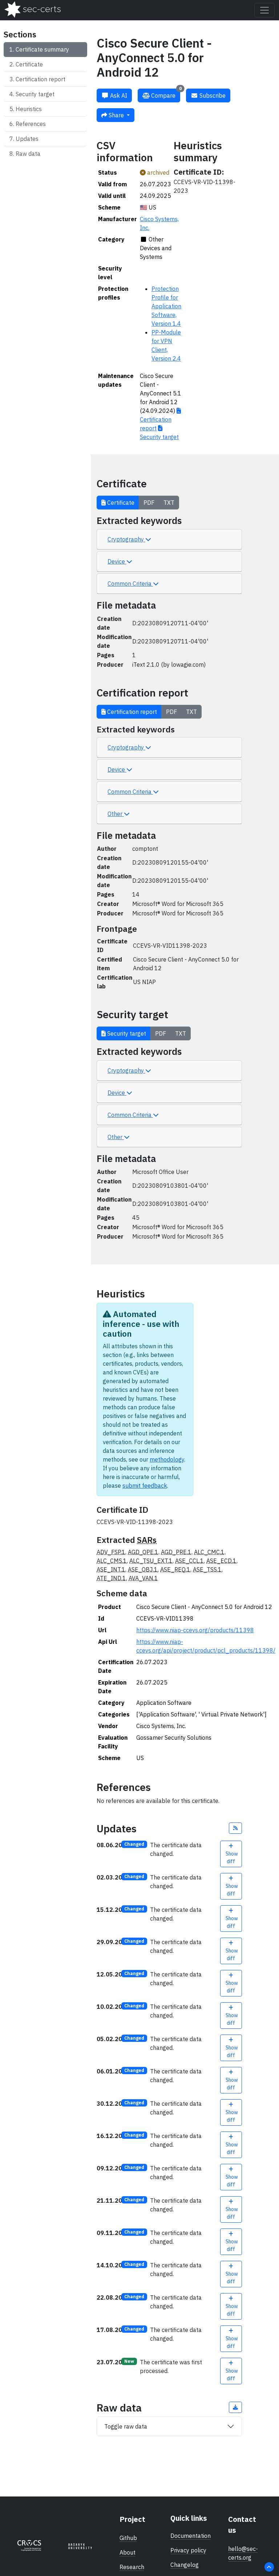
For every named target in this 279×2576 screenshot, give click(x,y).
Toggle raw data (126, 2426)
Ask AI (118, 96)
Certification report (41, 79)
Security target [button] (126, 1033)
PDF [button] (149, 503)
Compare (166, 94)
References (31, 124)
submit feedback (145, 1486)
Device (117, 561)
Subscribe (212, 96)
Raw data (28, 154)
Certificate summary (42, 49)
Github (128, 2538)
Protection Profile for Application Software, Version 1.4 (166, 306)
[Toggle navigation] (264, 10)
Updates (27, 139)
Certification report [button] (131, 712)
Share (116, 115)
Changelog (185, 2565)
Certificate (29, 64)
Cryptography (126, 539)
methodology (167, 1459)
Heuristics (29, 109)
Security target (35, 94)
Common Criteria (130, 584)
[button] (235, 1828)
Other (116, 814)
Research (132, 2567)
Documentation (191, 2536)
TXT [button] (169, 503)
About (128, 2552)
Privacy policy (188, 2550)
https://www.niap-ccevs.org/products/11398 (195, 1630)
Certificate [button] (120, 503)
